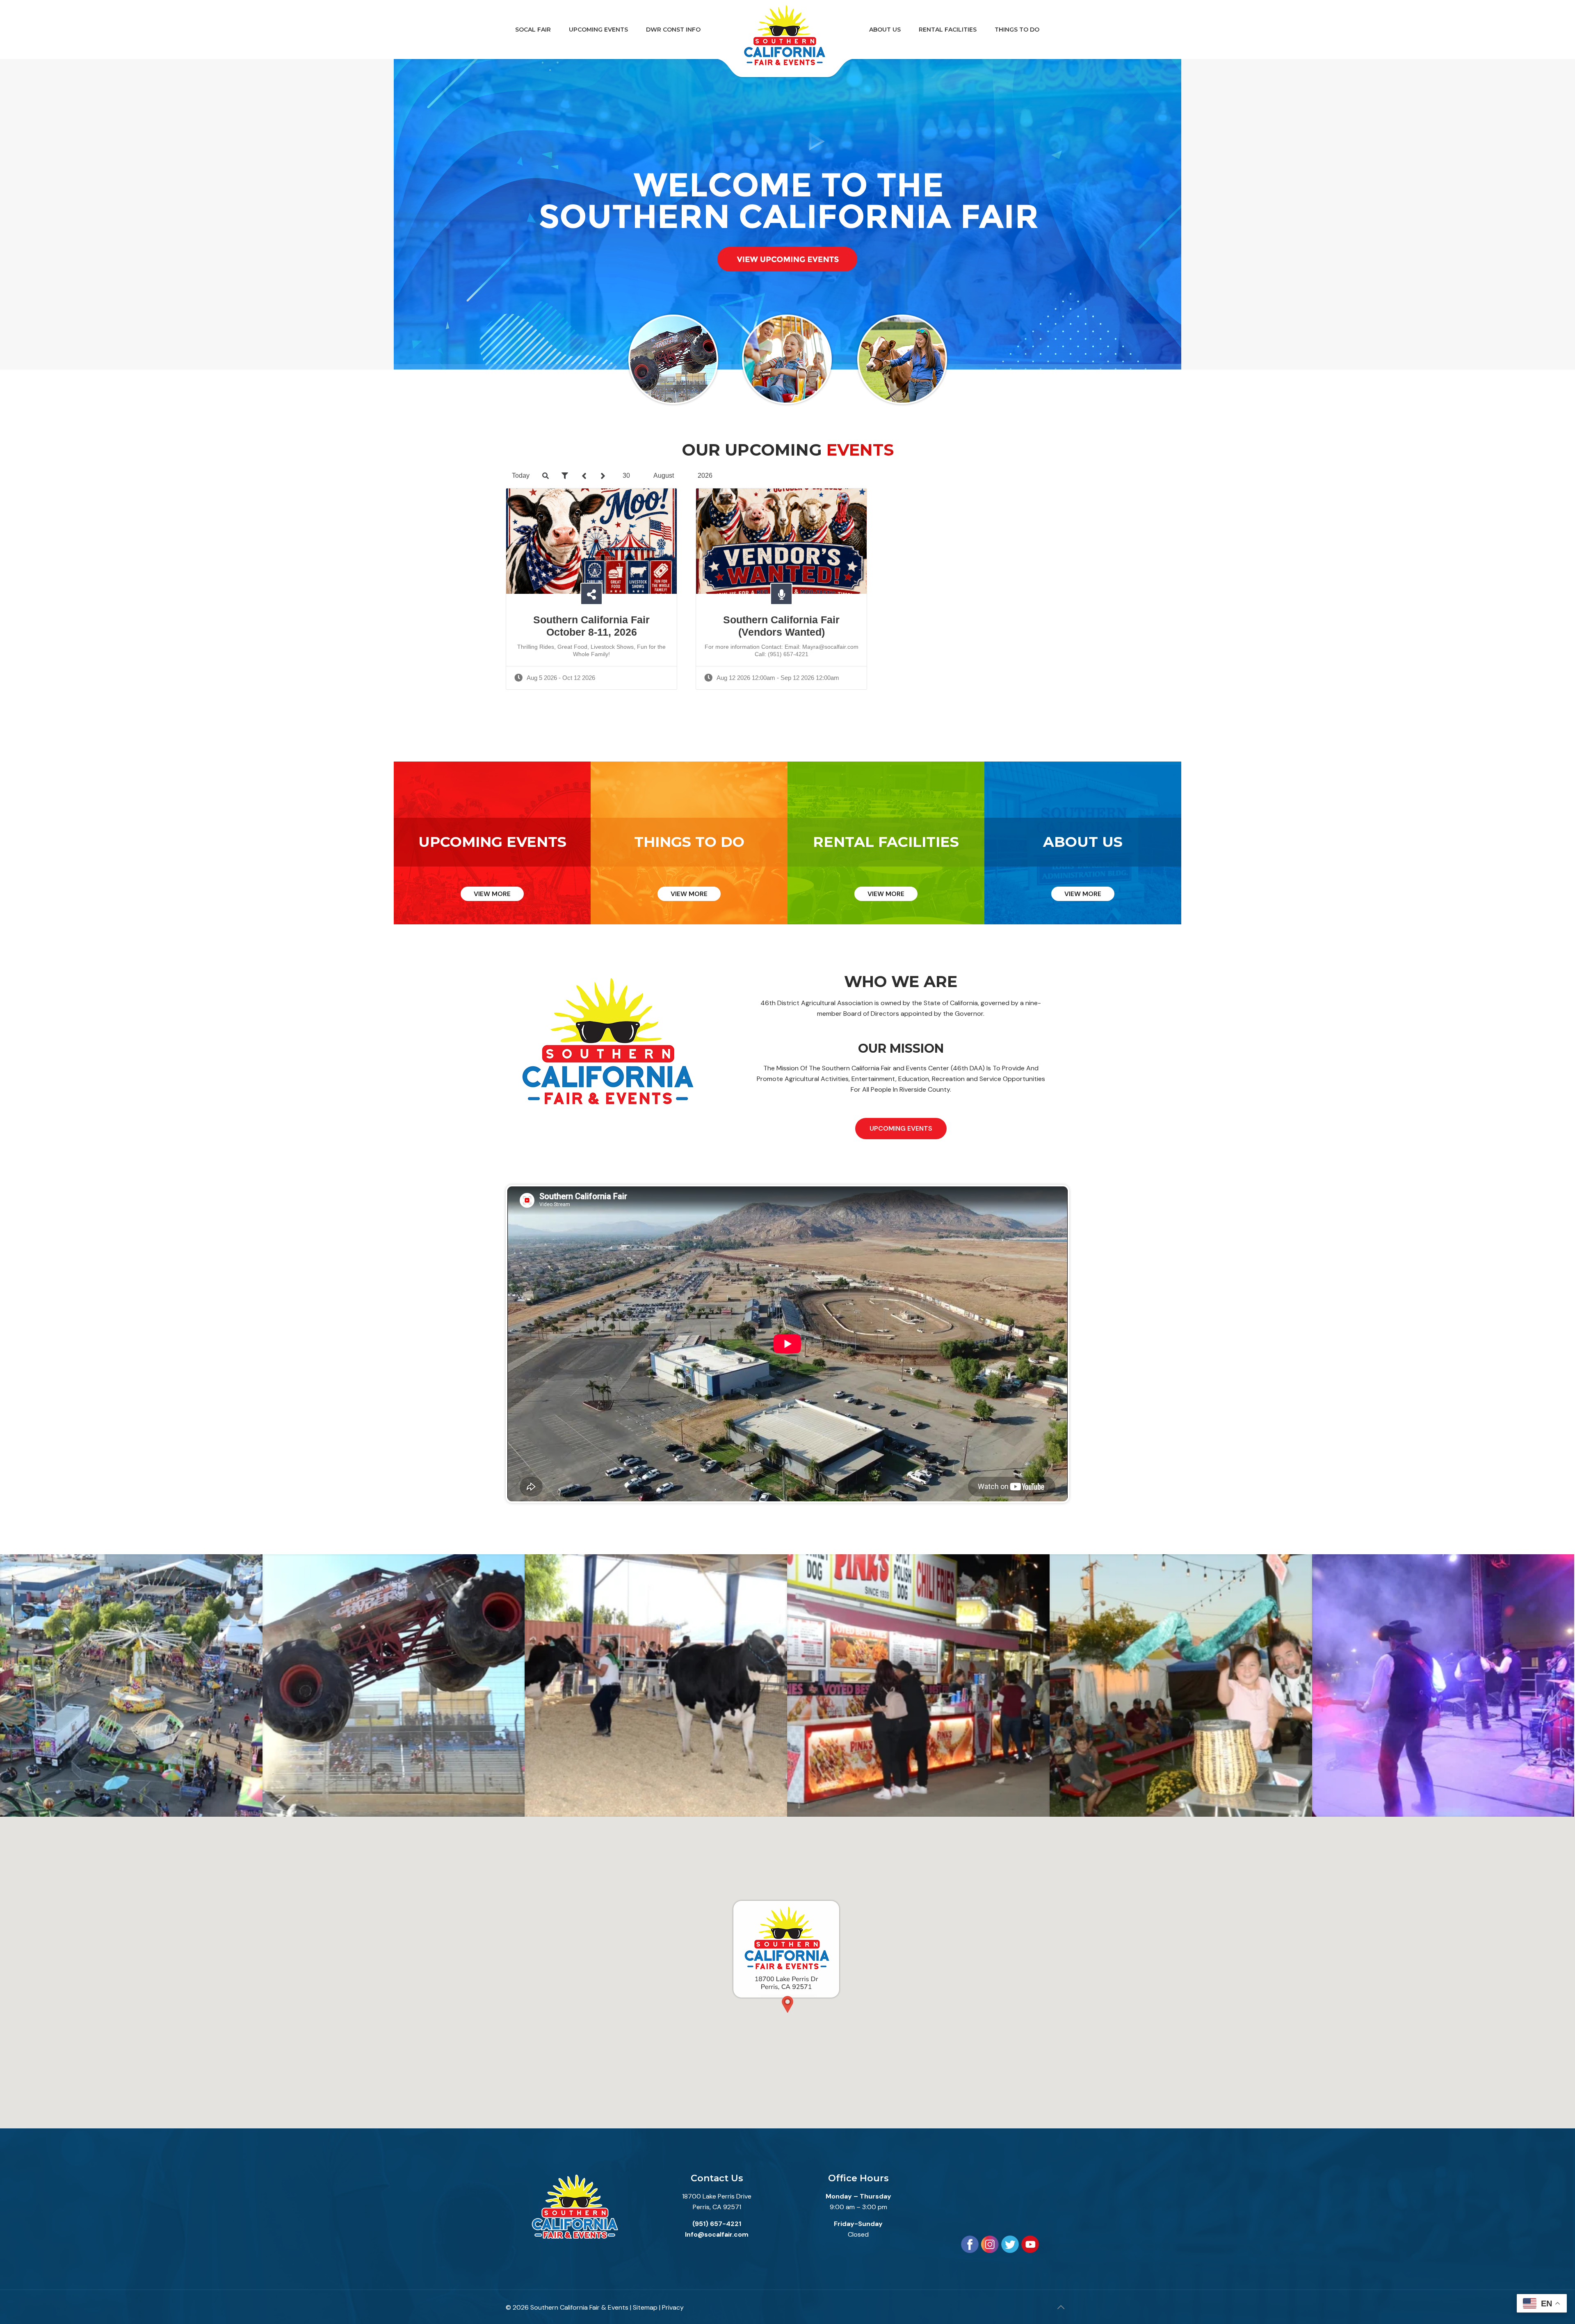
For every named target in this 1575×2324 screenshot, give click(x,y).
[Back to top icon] (1061, 2307)
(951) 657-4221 (717, 2224)
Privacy (673, 2307)
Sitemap (645, 2307)
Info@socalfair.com (717, 2234)
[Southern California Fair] (785, 41)
